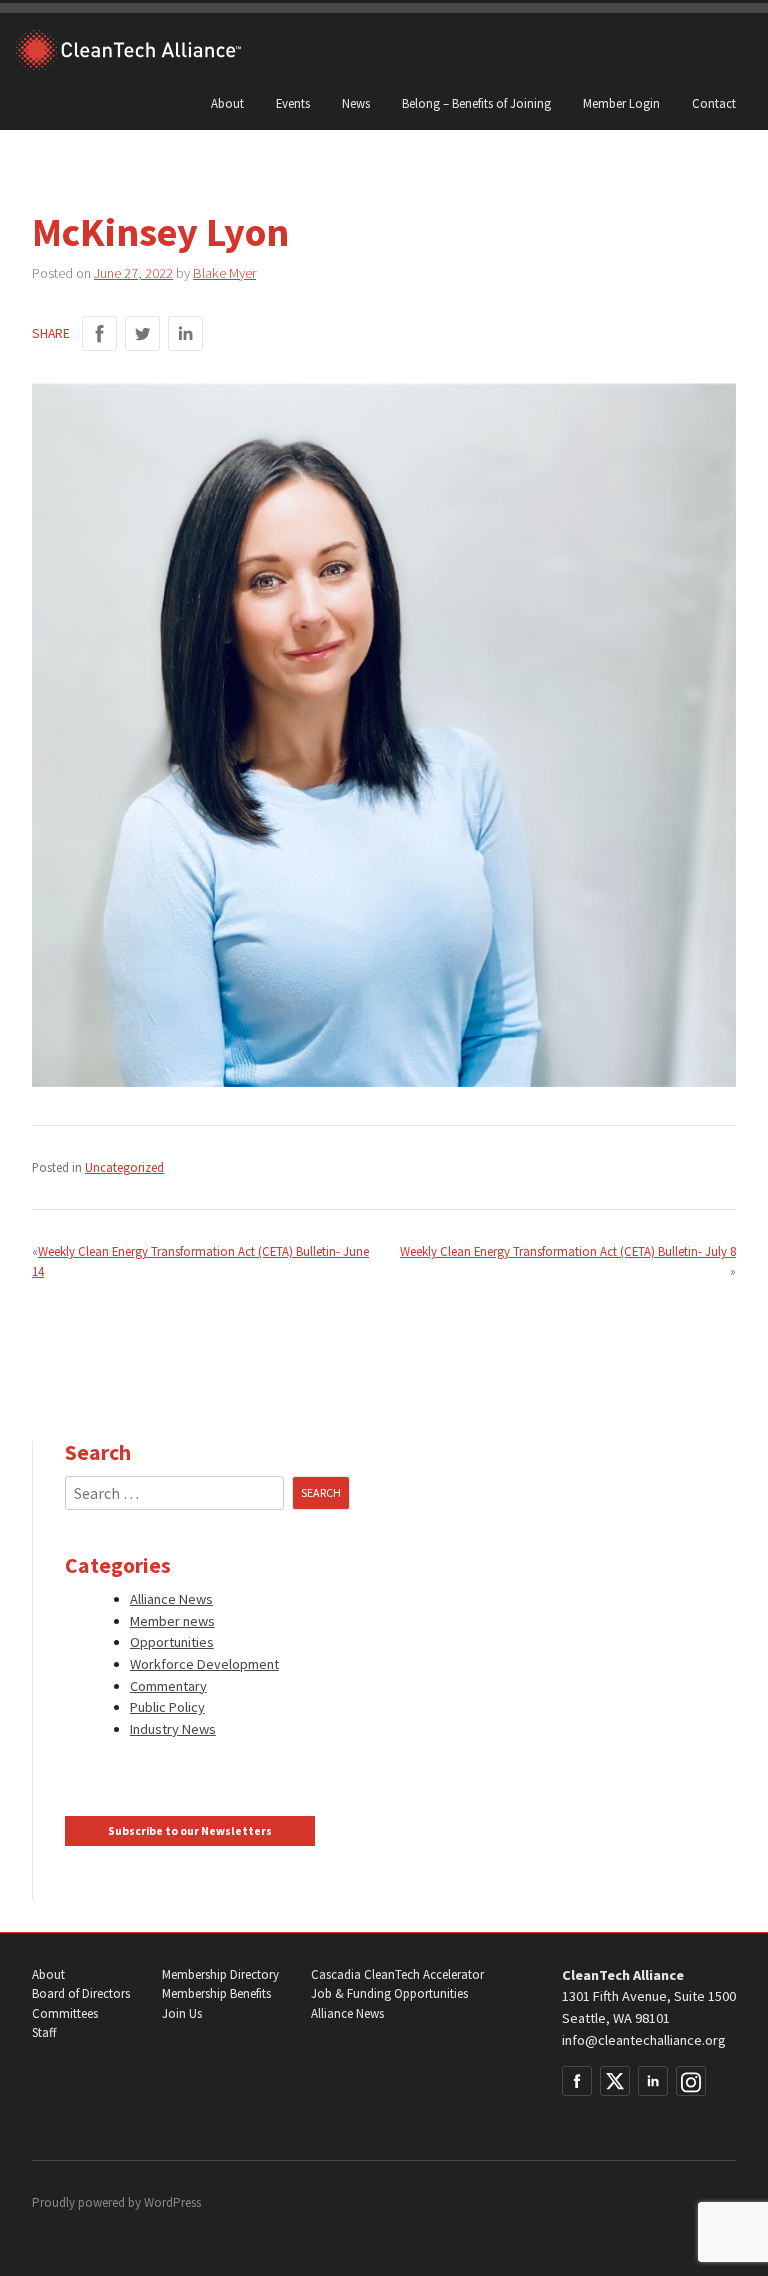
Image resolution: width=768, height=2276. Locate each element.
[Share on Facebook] (99, 333)
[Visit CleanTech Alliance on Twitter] (615, 2081)
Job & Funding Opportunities (389, 1993)
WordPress (172, 2202)
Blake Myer (224, 273)
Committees (65, 2013)
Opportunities (172, 1642)
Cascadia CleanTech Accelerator (397, 1974)
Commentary (168, 1686)
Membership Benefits (216, 1993)
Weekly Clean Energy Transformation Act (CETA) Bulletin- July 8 (568, 1251)
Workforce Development (204, 1664)
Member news (172, 1621)
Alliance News (171, 1599)
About (227, 103)
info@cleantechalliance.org (644, 2040)
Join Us (182, 2013)
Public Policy (167, 1707)
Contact (714, 103)
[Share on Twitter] (142, 333)
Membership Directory (220, 1974)
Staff (44, 2032)
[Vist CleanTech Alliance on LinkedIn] (653, 2081)
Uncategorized (124, 1167)
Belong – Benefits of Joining (476, 103)
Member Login (621, 103)
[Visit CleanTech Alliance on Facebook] (577, 2081)
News (356, 103)
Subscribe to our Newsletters (190, 1831)
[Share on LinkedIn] (185, 333)
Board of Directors (81, 1993)
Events (293, 103)
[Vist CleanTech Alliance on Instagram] (691, 2081)
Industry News (173, 1729)
